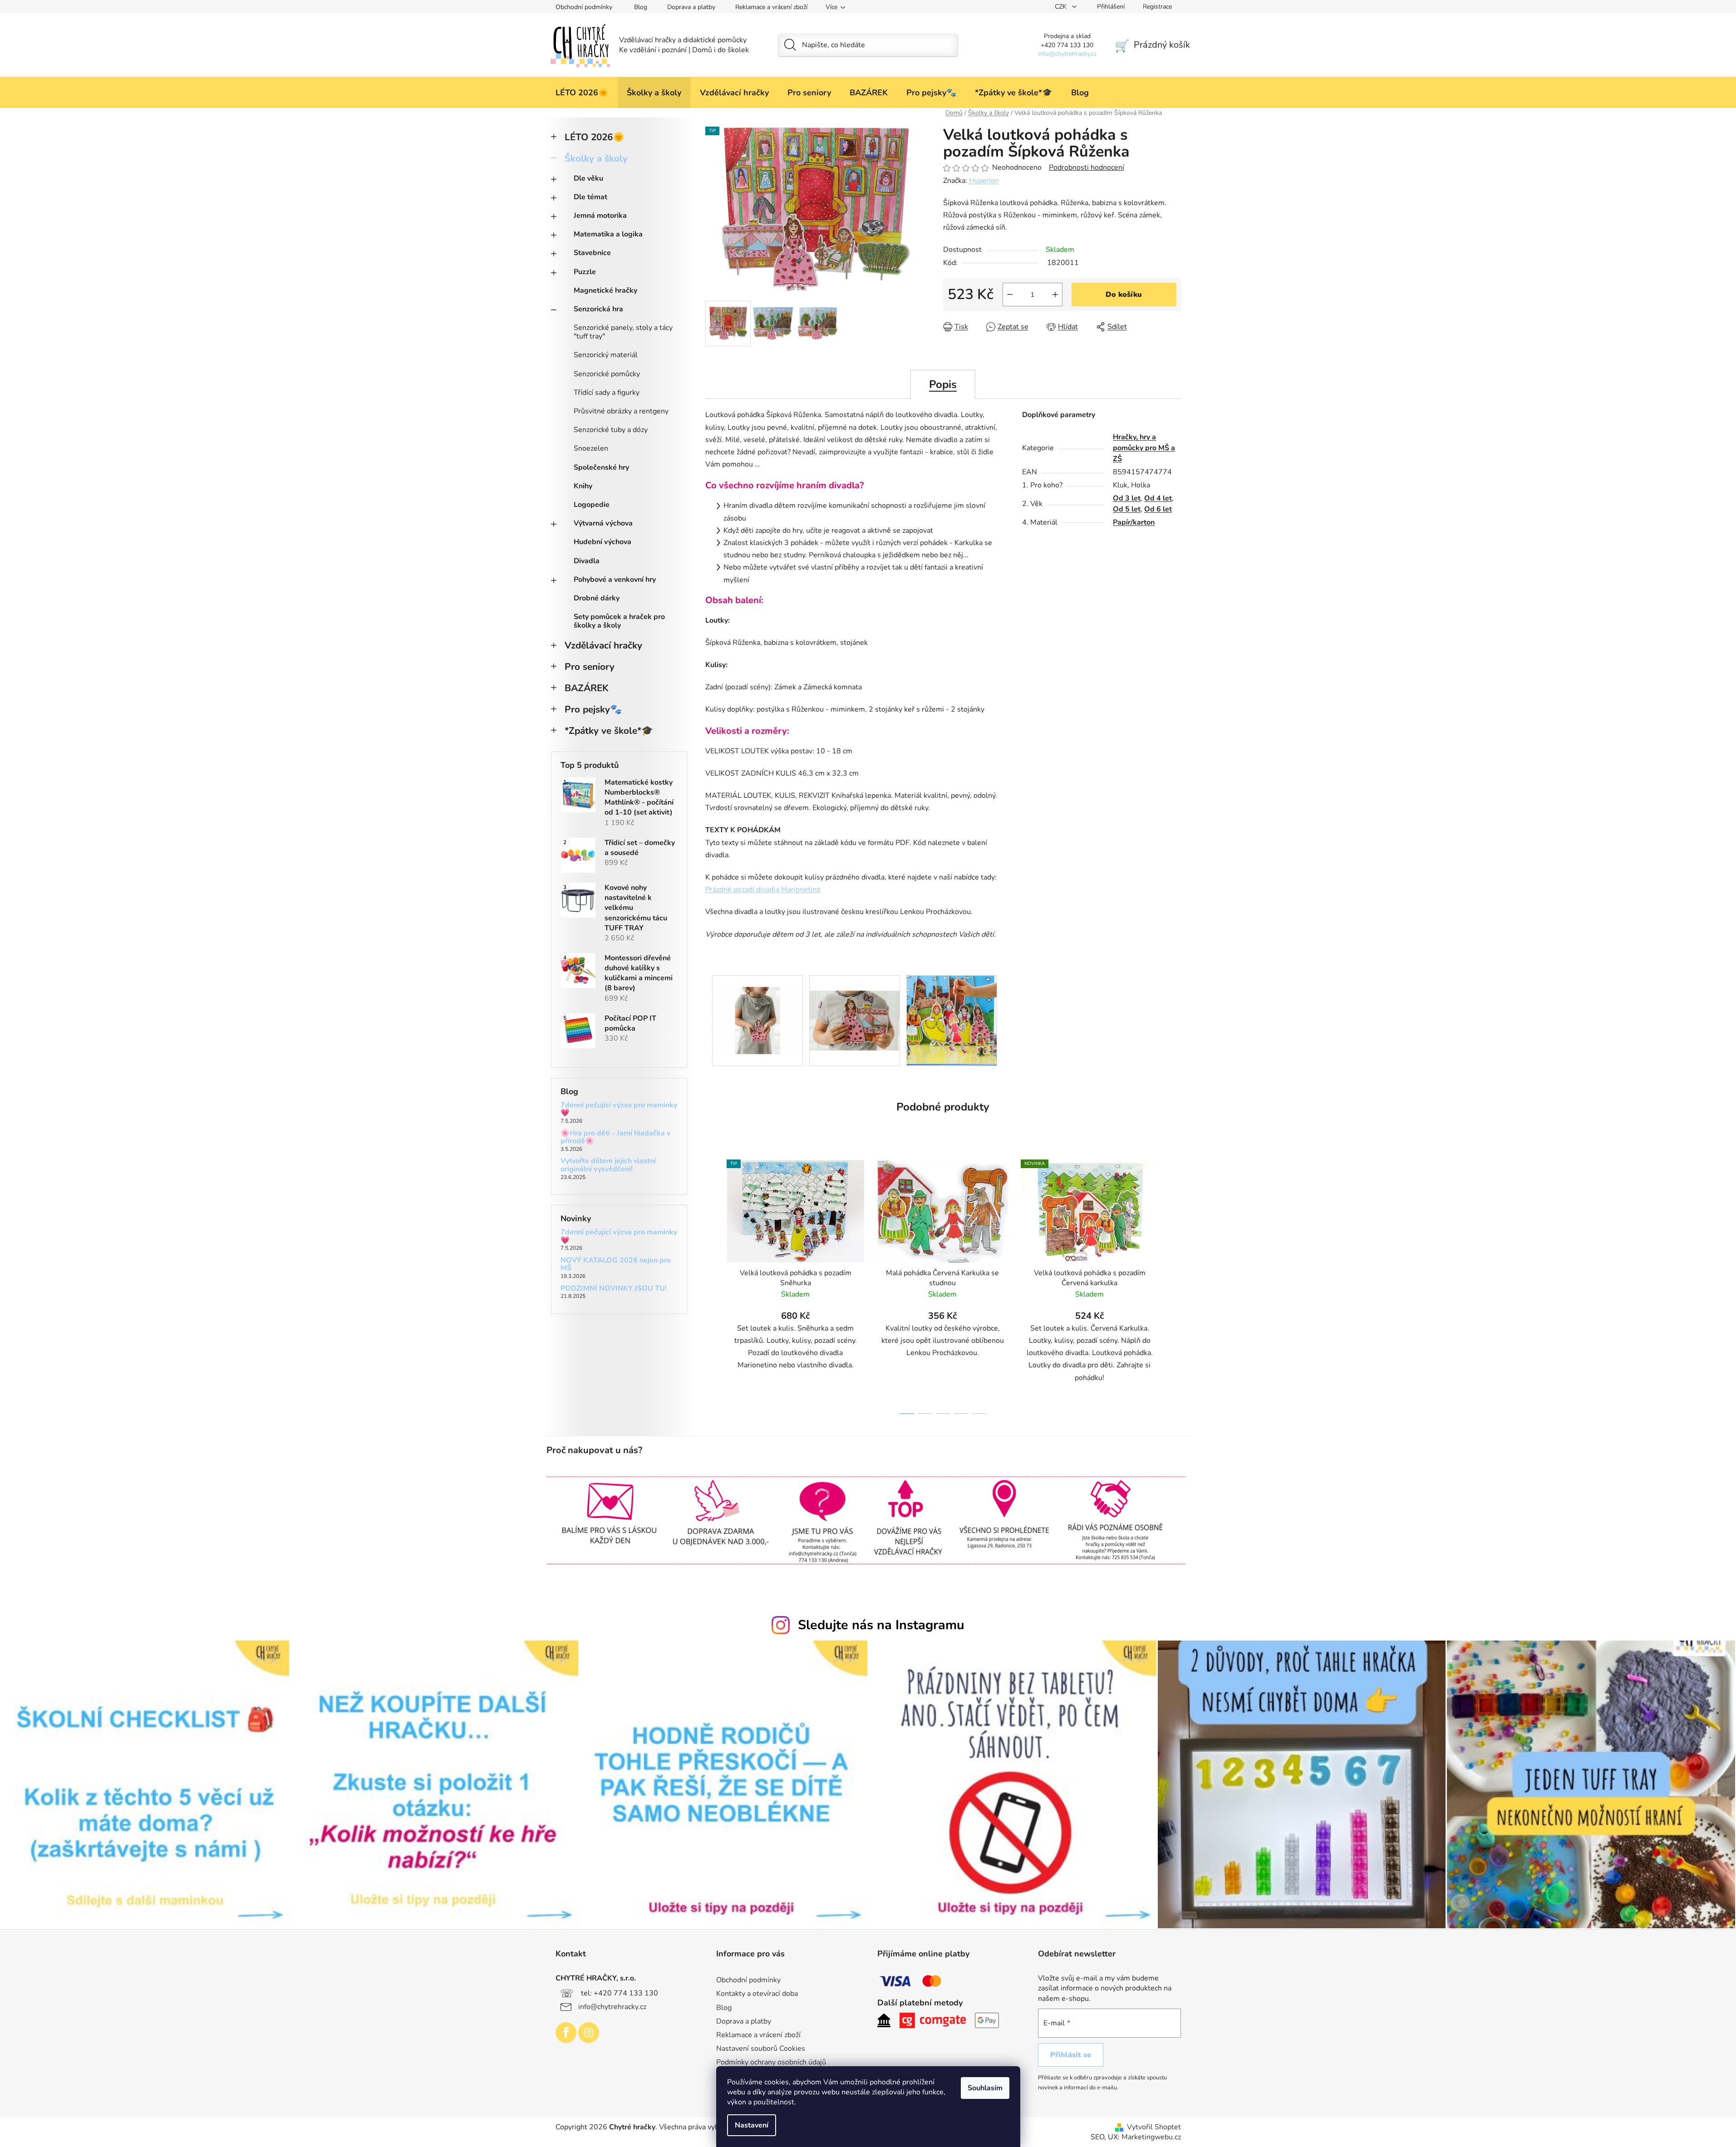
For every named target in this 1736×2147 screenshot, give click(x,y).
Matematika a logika (608, 234)
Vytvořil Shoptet (1154, 2127)
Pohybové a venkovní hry (615, 580)
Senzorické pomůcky (607, 374)
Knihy (583, 486)
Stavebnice (592, 253)
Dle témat (590, 197)
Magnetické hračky (605, 290)
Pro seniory (590, 667)
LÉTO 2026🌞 (595, 137)
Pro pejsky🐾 (593, 709)
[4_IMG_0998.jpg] (952, 1020)
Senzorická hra (598, 309)
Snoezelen (591, 448)
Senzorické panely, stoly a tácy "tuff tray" (623, 332)
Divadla (587, 561)
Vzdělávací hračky (603, 645)
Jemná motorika (600, 216)
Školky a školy (596, 158)
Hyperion (984, 181)
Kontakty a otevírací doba (757, 1994)
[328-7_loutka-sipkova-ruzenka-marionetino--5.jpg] (757, 1009)
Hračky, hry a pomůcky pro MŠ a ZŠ (1144, 448)
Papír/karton (1134, 522)
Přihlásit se (1071, 2055)
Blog (641, 7)
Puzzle (585, 272)
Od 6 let (1158, 509)
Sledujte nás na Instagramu (881, 1625)
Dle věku (588, 178)
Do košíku (1124, 295)
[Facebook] (566, 2033)
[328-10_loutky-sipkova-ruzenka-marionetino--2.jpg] (855, 1009)
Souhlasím (985, 2088)
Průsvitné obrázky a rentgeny (621, 411)
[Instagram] (589, 2033)
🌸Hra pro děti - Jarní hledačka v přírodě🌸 (615, 1137)
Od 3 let (1127, 498)
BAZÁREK (587, 688)
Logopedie (592, 505)
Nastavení (752, 2125)
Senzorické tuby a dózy (611, 430)
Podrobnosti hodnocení (1087, 167)
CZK (1062, 7)
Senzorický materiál (606, 355)
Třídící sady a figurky (607, 393)
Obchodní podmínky (584, 7)
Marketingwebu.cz (1151, 2137)
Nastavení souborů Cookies (761, 2049)
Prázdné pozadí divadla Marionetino (763, 889)
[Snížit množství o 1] (1010, 295)
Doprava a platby (691, 7)
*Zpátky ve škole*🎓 (609, 731)
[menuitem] (582, 93)
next (1174, 1284)
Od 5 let (1127, 509)
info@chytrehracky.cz (612, 2007)
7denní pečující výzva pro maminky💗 (619, 1109)
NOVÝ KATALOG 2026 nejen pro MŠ (616, 1265)
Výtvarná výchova (603, 523)
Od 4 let (1158, 498)
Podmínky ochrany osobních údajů (771, 2062)
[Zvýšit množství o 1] (1055, 295)
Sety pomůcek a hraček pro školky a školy (619, 621)
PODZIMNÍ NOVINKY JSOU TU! (614, 1289)
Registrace (1157, 7)
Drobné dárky (597, 598)
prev (713, 1284)
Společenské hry (601, 467)
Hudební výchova (602, 542)
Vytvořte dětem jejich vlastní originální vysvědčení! (608, 1165)
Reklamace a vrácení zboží (771, 7)
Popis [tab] (943, 384)
